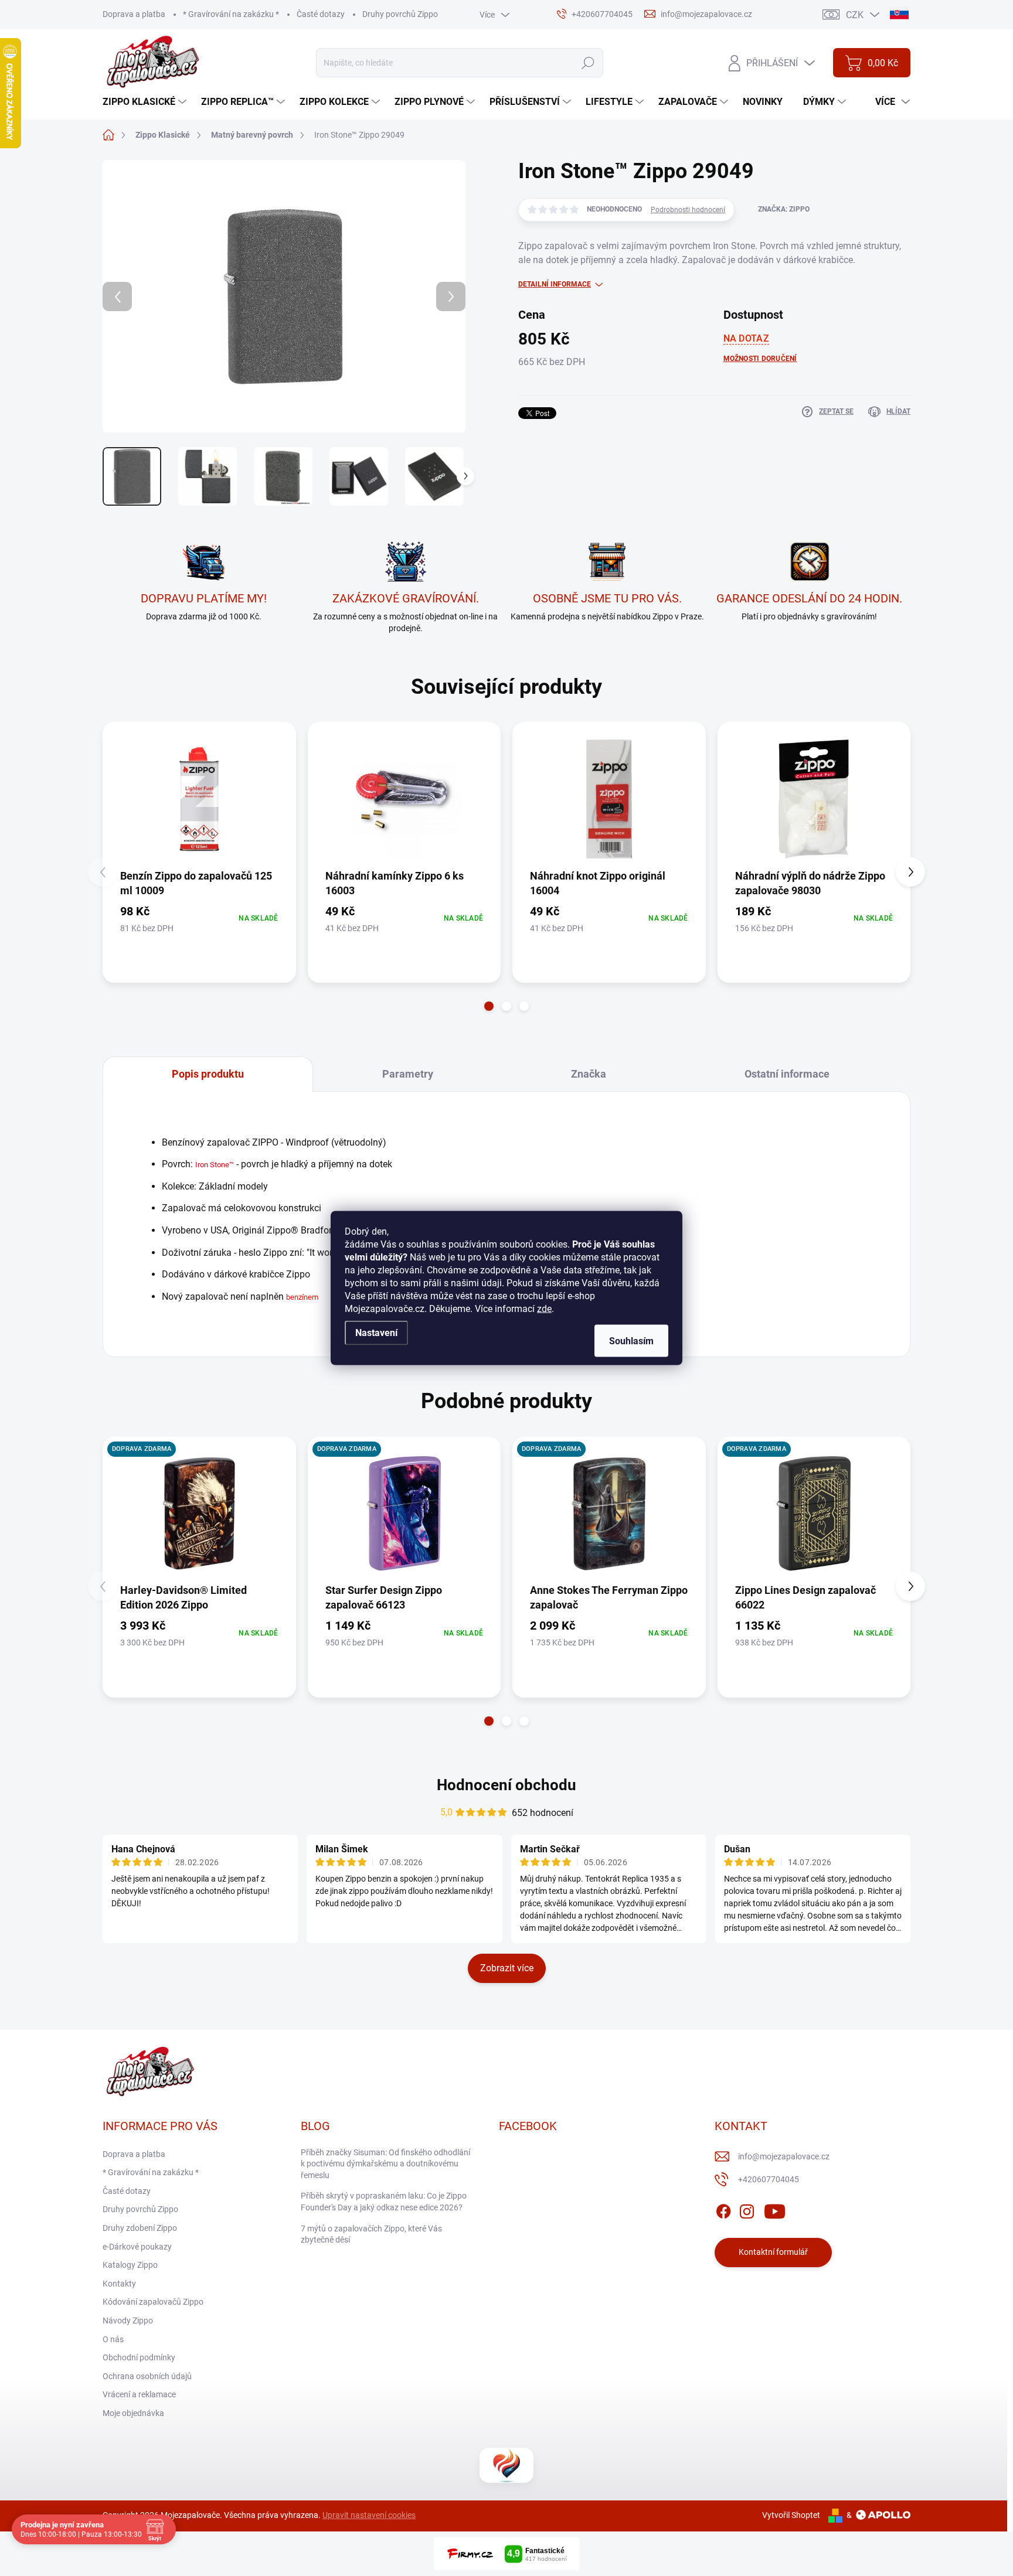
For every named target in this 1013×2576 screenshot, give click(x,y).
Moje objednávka (133, 2413)
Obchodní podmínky (139, 2357)
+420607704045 (769, 2179)
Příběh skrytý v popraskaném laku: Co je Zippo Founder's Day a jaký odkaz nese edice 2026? (384, 2202)
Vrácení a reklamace (139, 2394)
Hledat (588, 63)
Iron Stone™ (215, 1165)
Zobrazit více (507, 1968)
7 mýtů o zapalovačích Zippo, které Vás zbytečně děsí (371, 2234)
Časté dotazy (321, 14)
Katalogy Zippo (130, 2265)
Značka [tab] (589, 1074)
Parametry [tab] (408, 1074)
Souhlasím (631, 1341)
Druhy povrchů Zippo (400, 14)
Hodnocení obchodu (506, 1785)
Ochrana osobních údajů (147, 2376)
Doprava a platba (134, 14)
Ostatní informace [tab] (787, 1074)
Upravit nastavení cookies (369, 2515)
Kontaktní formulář (773, 2252)
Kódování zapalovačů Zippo (153, 2302)
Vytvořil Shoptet (791, 2515)
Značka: (784, 209)
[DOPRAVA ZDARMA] (199, 1514)
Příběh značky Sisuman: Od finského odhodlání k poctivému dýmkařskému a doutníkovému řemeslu (385, 2164)
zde (544, 1309)
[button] (489, 1006)
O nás (113, 2339)
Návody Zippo (128, 2321)
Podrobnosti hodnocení (688, 210)
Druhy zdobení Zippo (140, 2228)
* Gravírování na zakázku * (231, 14)
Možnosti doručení (760, 359)
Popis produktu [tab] (208, 1074)
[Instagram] (747, 2209)
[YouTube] (775, 2209)
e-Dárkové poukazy (137, 2247)
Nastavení (376, 1333)
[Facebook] (723, 2209)
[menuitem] (146, 102)
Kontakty (119, 2284)
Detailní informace (555, 284)
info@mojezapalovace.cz (784, 2156)
